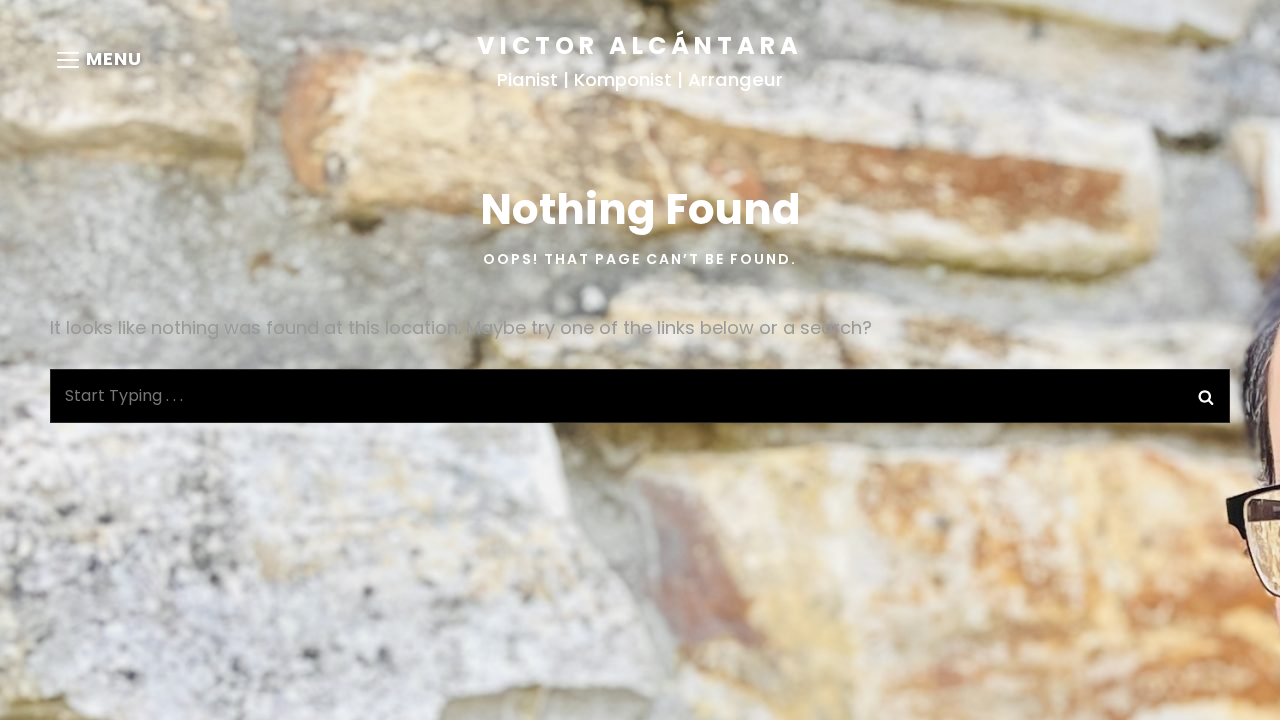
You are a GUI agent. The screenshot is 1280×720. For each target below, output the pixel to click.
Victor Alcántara (640, 45)
